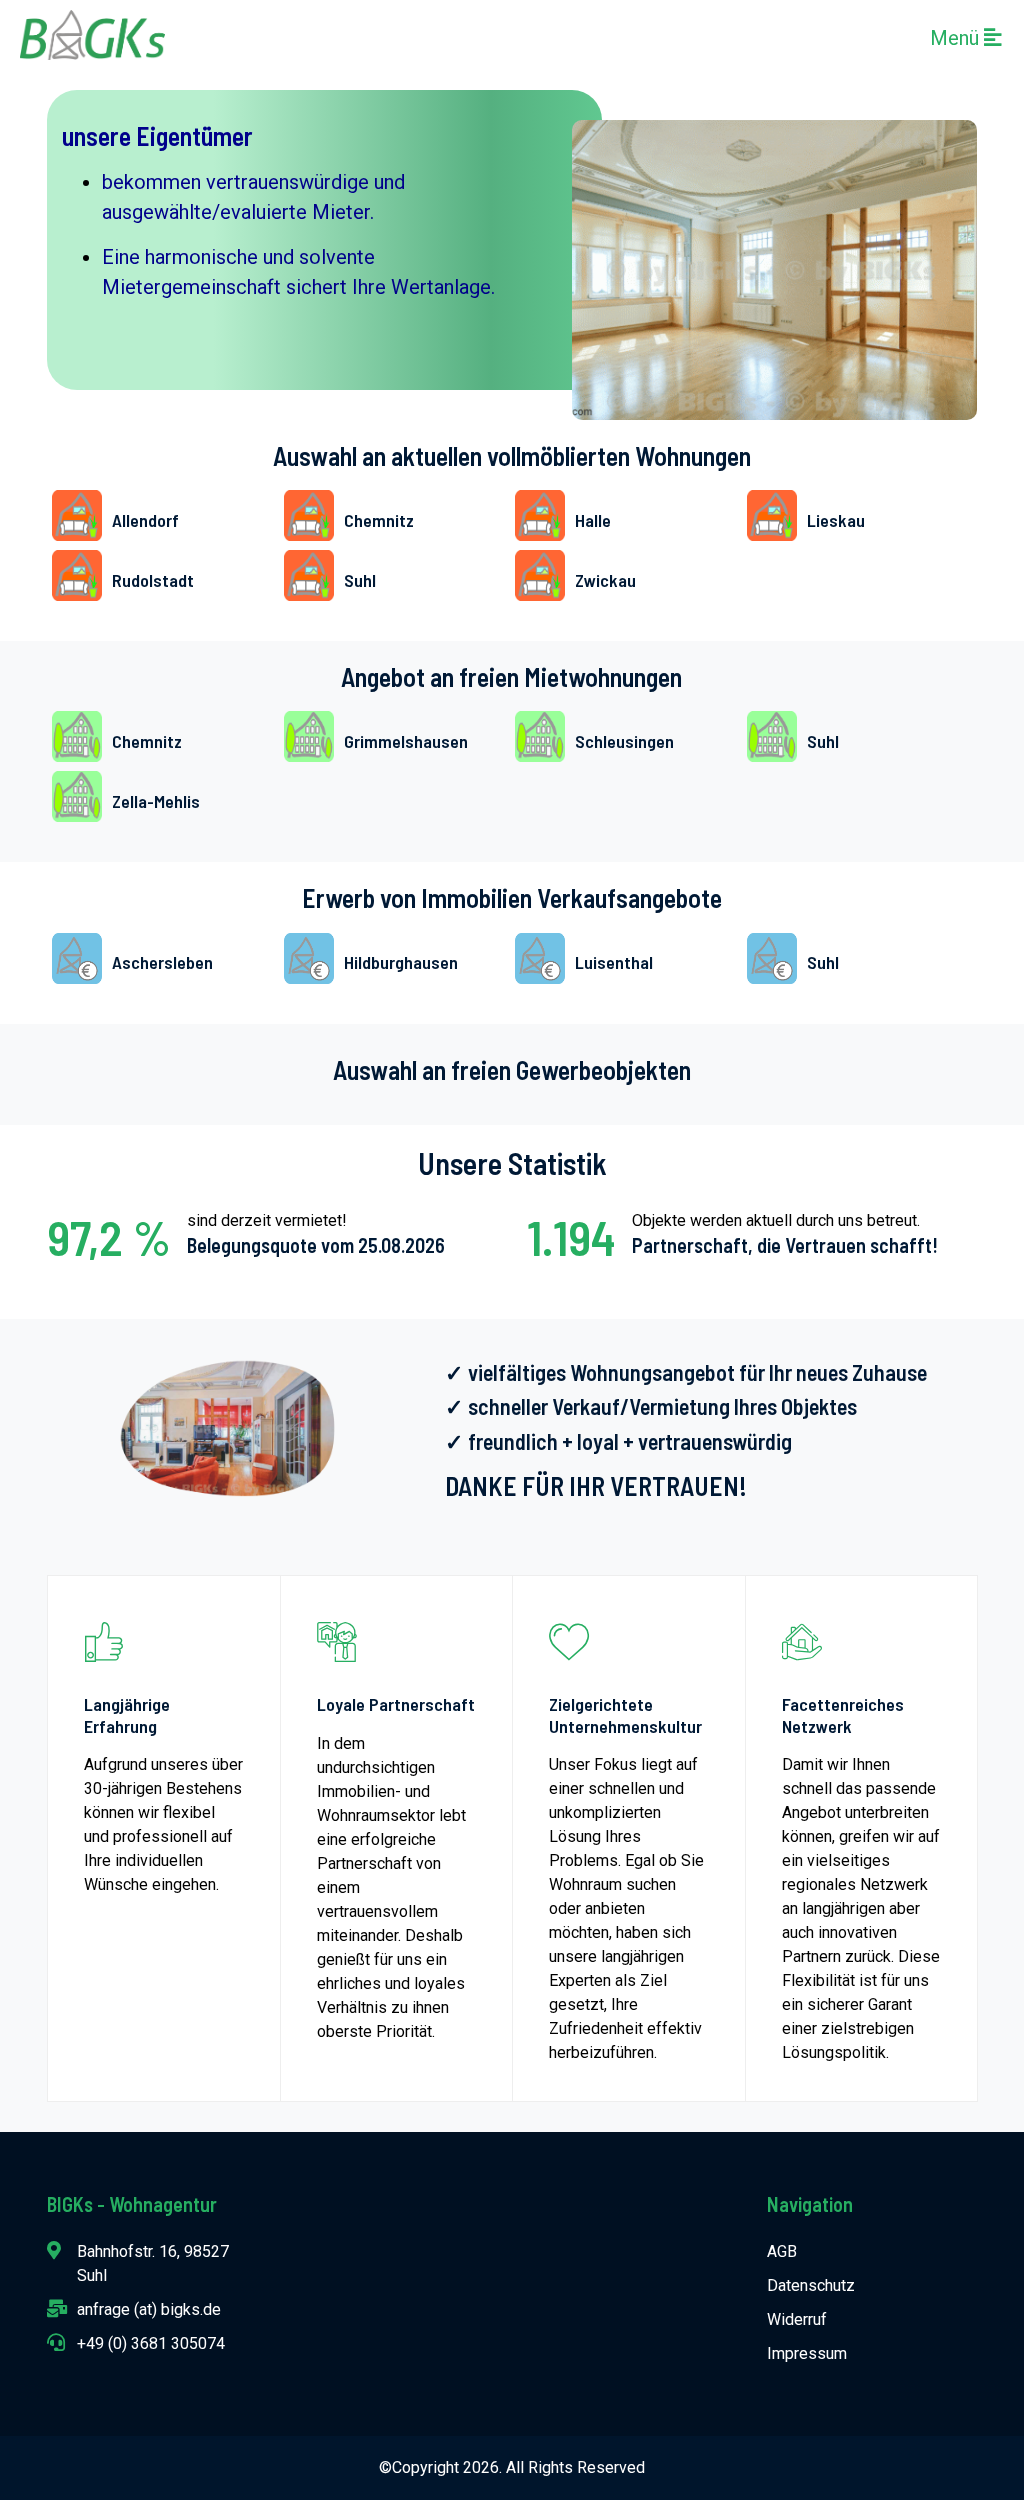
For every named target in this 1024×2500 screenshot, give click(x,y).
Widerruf (797, 2319)
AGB (782, 2251)
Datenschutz (811, 2285)
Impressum (807, 2353)
